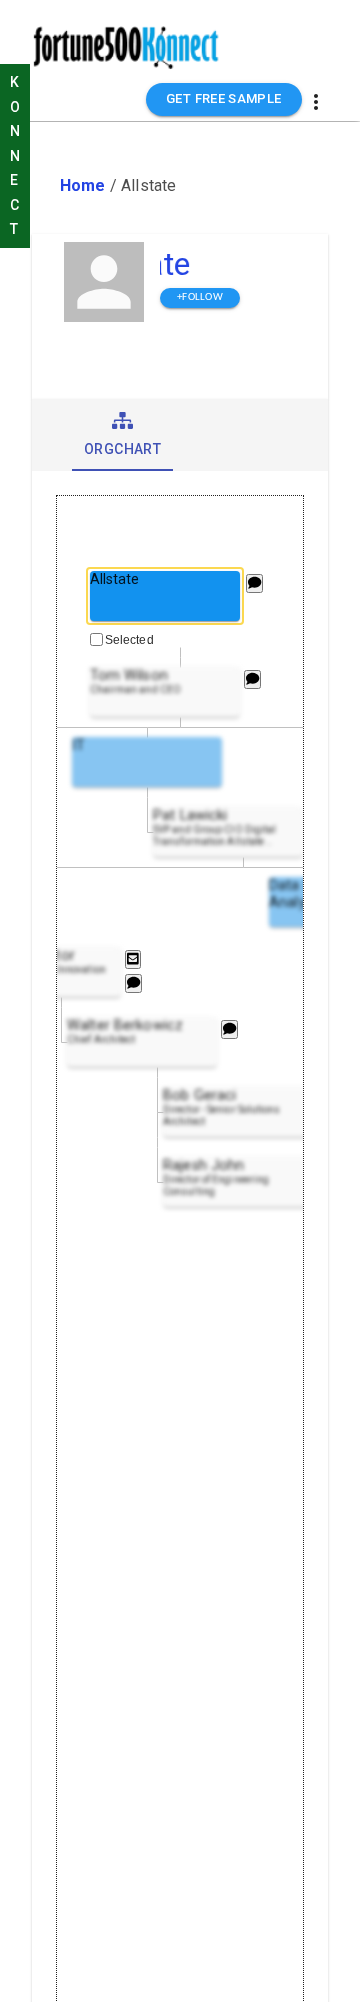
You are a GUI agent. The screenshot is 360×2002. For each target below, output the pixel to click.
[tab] (122, 435)
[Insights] (254, 583)
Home (83, 185)
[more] (316, 102)
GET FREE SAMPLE (224, 98)
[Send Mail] (133, 959)
